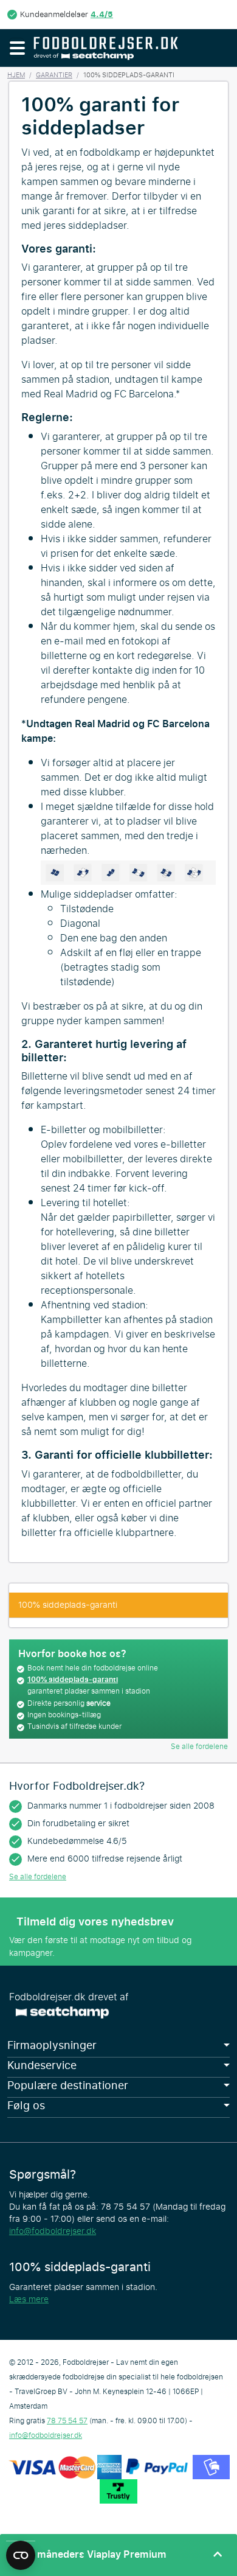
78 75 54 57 (67, 2421)
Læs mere (29, 2299)
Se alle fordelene (199, 1747)
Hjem (16, 75)
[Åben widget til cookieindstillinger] (21, 2550)
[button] (17, 48)
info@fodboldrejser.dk (53, 2231)
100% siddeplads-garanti (68, 1605)
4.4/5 (102, 14)
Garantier (54, 75)
